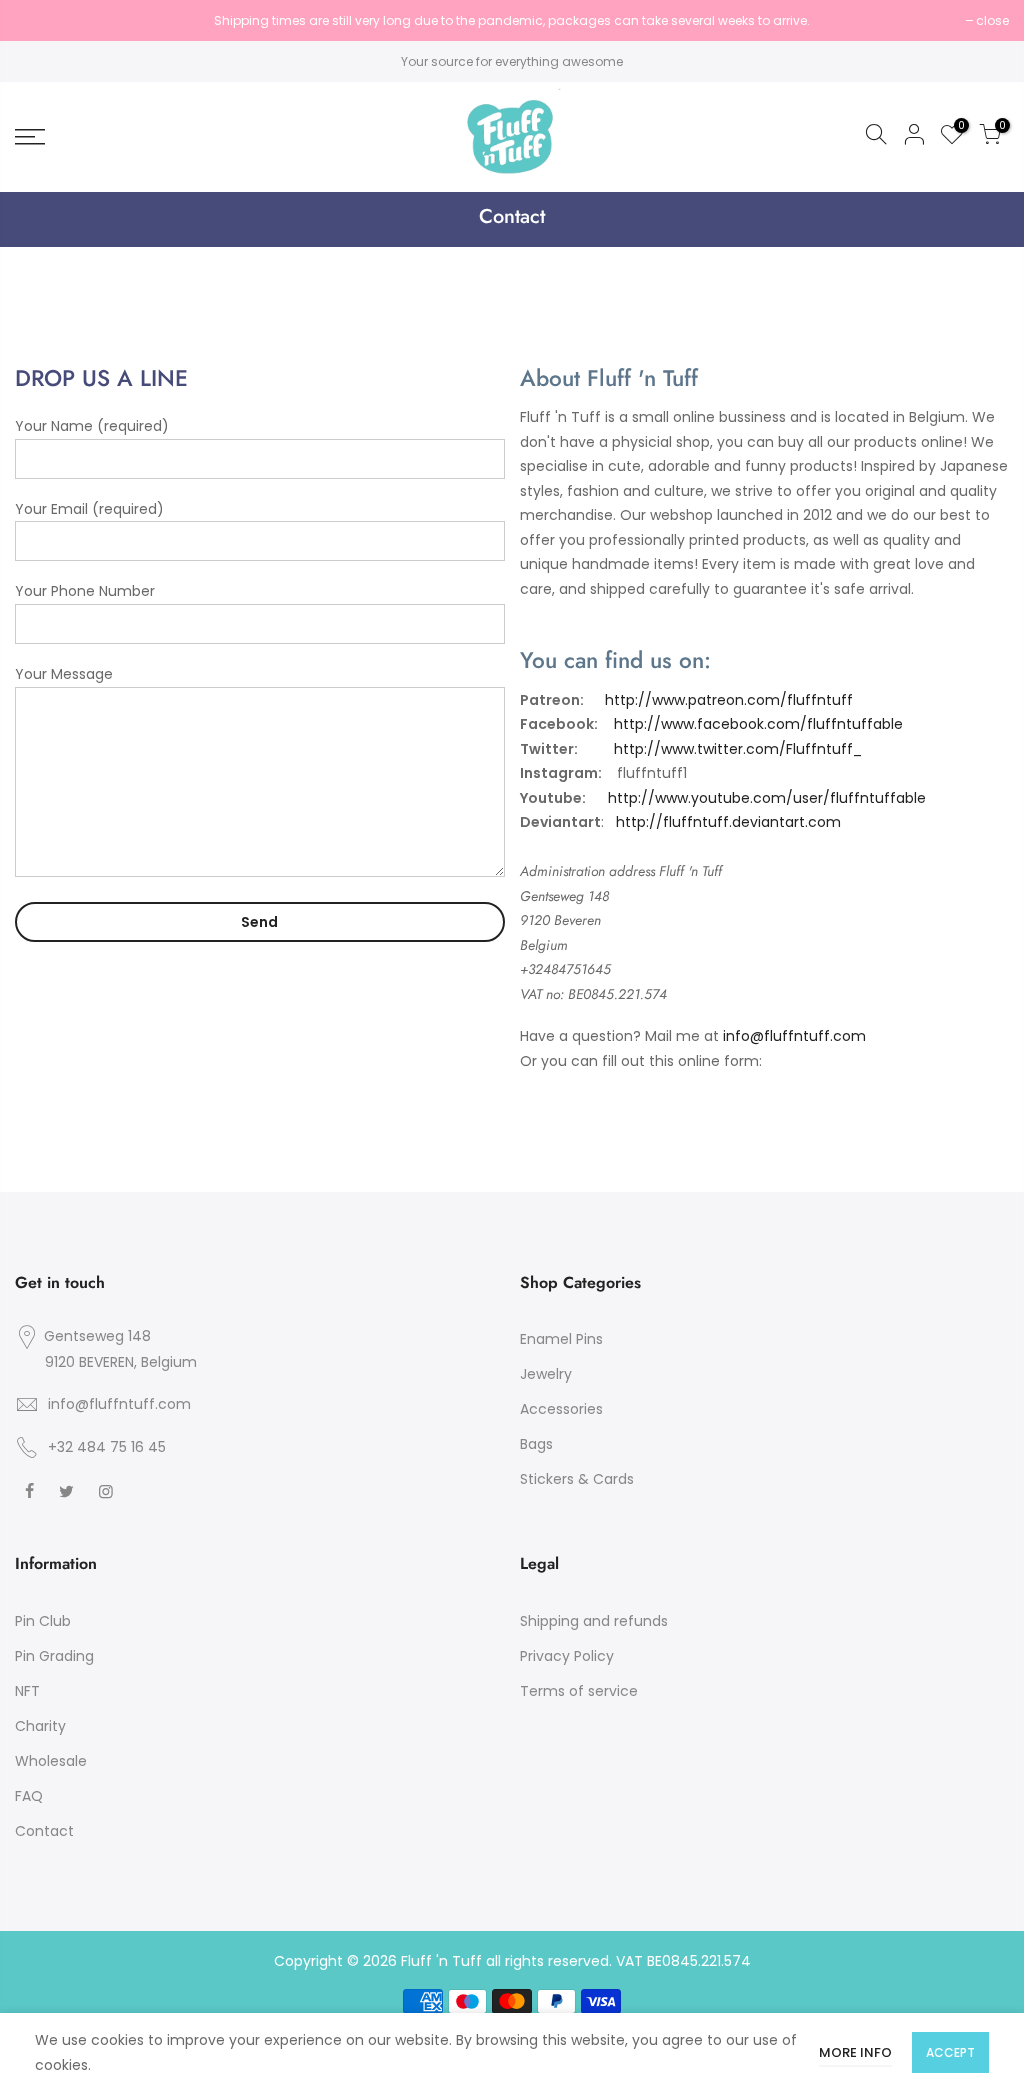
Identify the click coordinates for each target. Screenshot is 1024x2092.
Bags (536, 1444)
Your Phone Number (85, 591)
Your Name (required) (92, 426)
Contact (44, 1831)
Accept (950, 2052)
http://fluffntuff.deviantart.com (728, 822)
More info (855, 2052)
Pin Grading (54, 1656)
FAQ (29, 1796)
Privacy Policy (567, 1656)
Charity (40, 1726)
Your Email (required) (89, 509)
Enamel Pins (561, 1339)
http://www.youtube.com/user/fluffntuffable (767, 798)
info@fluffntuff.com (794, 1036)
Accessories (561, 1409)
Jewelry (546, 1374)
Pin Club (43, 1621)
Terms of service (579, 1691)
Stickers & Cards (577, 1479)
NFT (27, 1691)
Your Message (64, 674)
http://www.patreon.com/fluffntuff (731, 700)
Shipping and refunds (594, 1621)
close (41, 20)
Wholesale (51, 1761)
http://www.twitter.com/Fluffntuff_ (738, 749)
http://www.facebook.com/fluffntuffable (758, 724)
